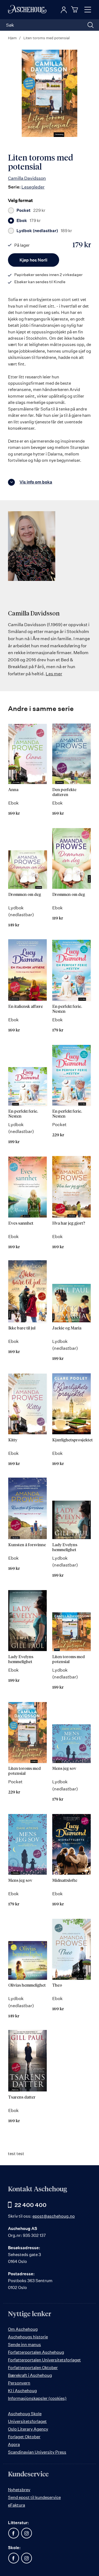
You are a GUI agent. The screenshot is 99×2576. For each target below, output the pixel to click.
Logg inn (64, 10)
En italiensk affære (26, 1007)
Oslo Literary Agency (28, 2429)
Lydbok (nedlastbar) (44, 231)
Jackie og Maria (67, 1328)
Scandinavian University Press (37, 2452)
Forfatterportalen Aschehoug (36, 2352)
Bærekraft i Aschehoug (30, 2375)
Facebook (13, 2533)
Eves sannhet (21, 1223)
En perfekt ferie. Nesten (67, 1009)
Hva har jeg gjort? (69, 1223)
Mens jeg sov (64, 1769)
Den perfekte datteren (64, 792)
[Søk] (90, 25)
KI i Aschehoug (22, 2391)
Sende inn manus (24, 2345)
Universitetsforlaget (27, 2421)
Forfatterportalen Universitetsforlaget (44, 2360)
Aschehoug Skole (25, 2414)
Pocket (31, 210)
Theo (57, 1985)
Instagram (26, 2533)
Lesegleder (33, 187)
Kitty (13, 1440)
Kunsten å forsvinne (27, 1545)
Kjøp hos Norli (33, 260)
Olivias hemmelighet (27, 1985)
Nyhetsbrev (19, 2490)
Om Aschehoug (23, 2329)
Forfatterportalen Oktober (33, 2368)
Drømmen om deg (25, 895)
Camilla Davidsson (27, 178)
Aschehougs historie (28, 2337)
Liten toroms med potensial (68, 1659)
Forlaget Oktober (24, 2437)
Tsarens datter (22, 2097)
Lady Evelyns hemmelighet (65, 1547)
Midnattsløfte (65, 1881)
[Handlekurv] (75, 9)
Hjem (12, 38)
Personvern (19, 2383)
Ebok (29, 221)
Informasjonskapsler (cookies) (37, 2398)
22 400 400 (31, 2205)
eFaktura (16, 2505)
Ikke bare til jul (22, 1328)
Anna (13, 790)
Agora (14, 2444)
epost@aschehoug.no (54, 2216)
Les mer (54, 674)
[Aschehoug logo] (27, 10)
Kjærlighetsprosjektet (72, 1440)
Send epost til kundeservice (34, 2497)
